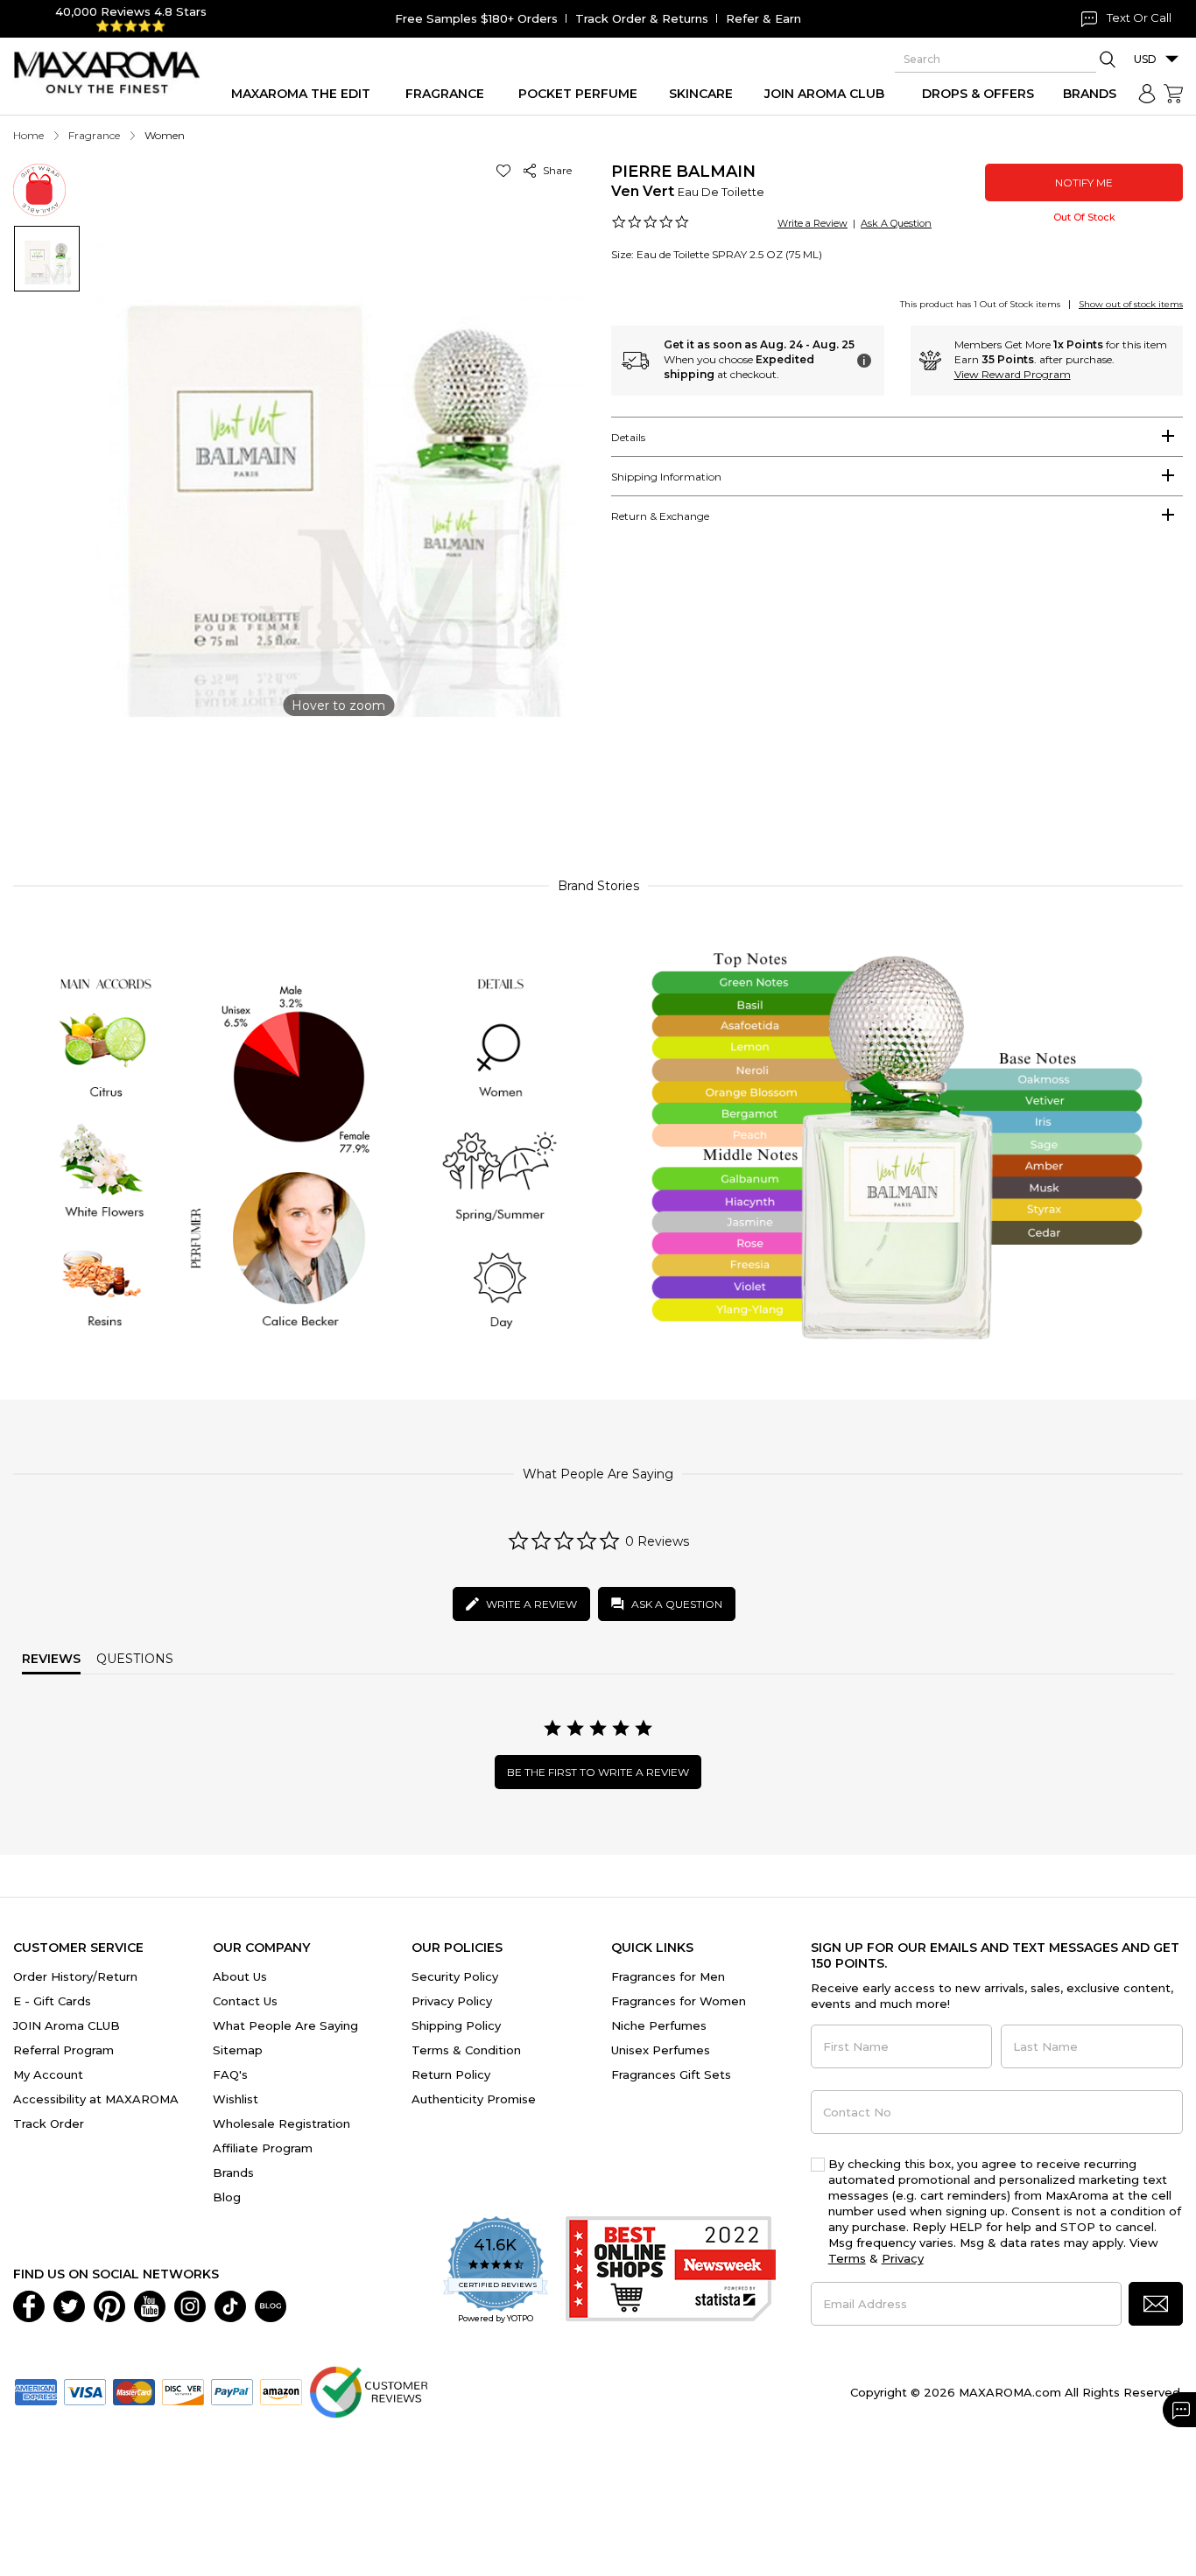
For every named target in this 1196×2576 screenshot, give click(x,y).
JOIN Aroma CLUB (67, 2025)
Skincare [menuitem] (701, 94)
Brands (233, 2172)
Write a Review (813, 223)
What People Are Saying (285, 2025)
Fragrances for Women (679, 2001)
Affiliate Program (263, 2148)
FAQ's (230, 2074)
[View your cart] (1173, 94)
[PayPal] (232, 2390)
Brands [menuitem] (1090, 94)
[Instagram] (190, 2305)
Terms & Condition (466, 2050)
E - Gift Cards (52, 2001)
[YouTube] (150, 2305)
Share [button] (555, 170)
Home (28, 135)
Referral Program (63, 2050)
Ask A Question (896, 223)
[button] (507, 170)
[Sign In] (1147, 94)
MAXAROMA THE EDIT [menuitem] (301, 94)
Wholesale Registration (281, 2123)
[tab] (897, 437)
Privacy (903, 2258)
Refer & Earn (763, 18)
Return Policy (451, 2074)
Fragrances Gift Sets (671, 2074)
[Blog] (271, 2305)
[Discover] (183, 2390)
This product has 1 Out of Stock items (980, 304)
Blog (227, 2197)
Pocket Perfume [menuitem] (578, 94)
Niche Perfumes (659, 2025)
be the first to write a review (598, 1772)
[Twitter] (69, 2305)
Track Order (49, 2123)
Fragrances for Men (668, 1976)
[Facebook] (29, 2305)
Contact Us (245, 2001)
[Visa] (85, 2390)
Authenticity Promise (474, 2099)
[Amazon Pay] (281, 2390)
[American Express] (36, 2390)
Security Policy (455, 1976)
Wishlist (236, 2099)
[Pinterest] (109, 2305)
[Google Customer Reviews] (368, 2390)
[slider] (598, 785)
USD (1145, 59)
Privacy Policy (452, 2001)
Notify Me (1084, 182)
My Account (48, 2074)
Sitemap (238, 2050)
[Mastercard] (134, 2390)
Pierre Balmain (683, 172)
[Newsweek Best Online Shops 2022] (671, 2271)
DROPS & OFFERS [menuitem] (978, 94)
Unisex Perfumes (661, 2050)
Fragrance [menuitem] (445, 94)
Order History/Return (75, 1976)
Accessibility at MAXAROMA (96, 2099)
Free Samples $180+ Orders (476, 18)
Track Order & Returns (642, 18)
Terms (847, 2258)
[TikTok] (230, 2305)
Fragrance (94, 135)
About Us (240, 1976)
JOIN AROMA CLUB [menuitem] (824, 94)
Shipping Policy (456, 2025)
